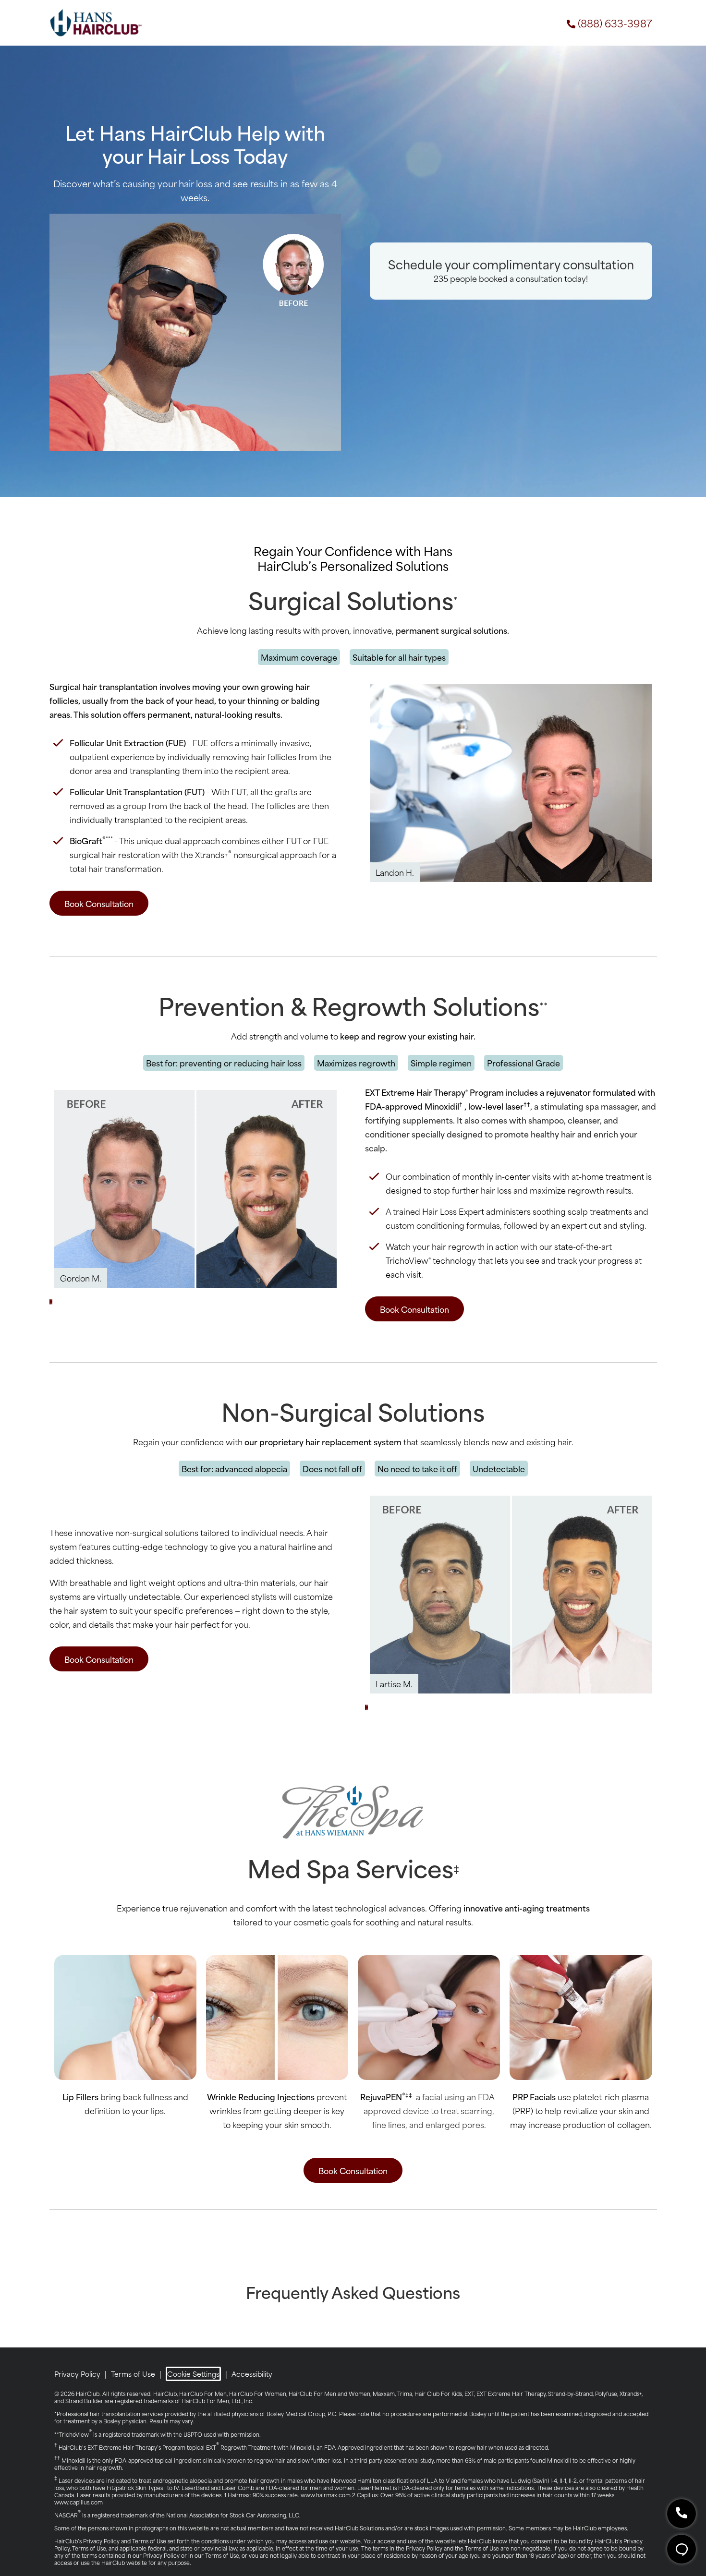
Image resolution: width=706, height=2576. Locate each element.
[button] (50, 1302)
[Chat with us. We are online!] (682, 2549)
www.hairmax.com (326, 2495)
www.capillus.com (79, 2502)
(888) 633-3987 (615, 23)
